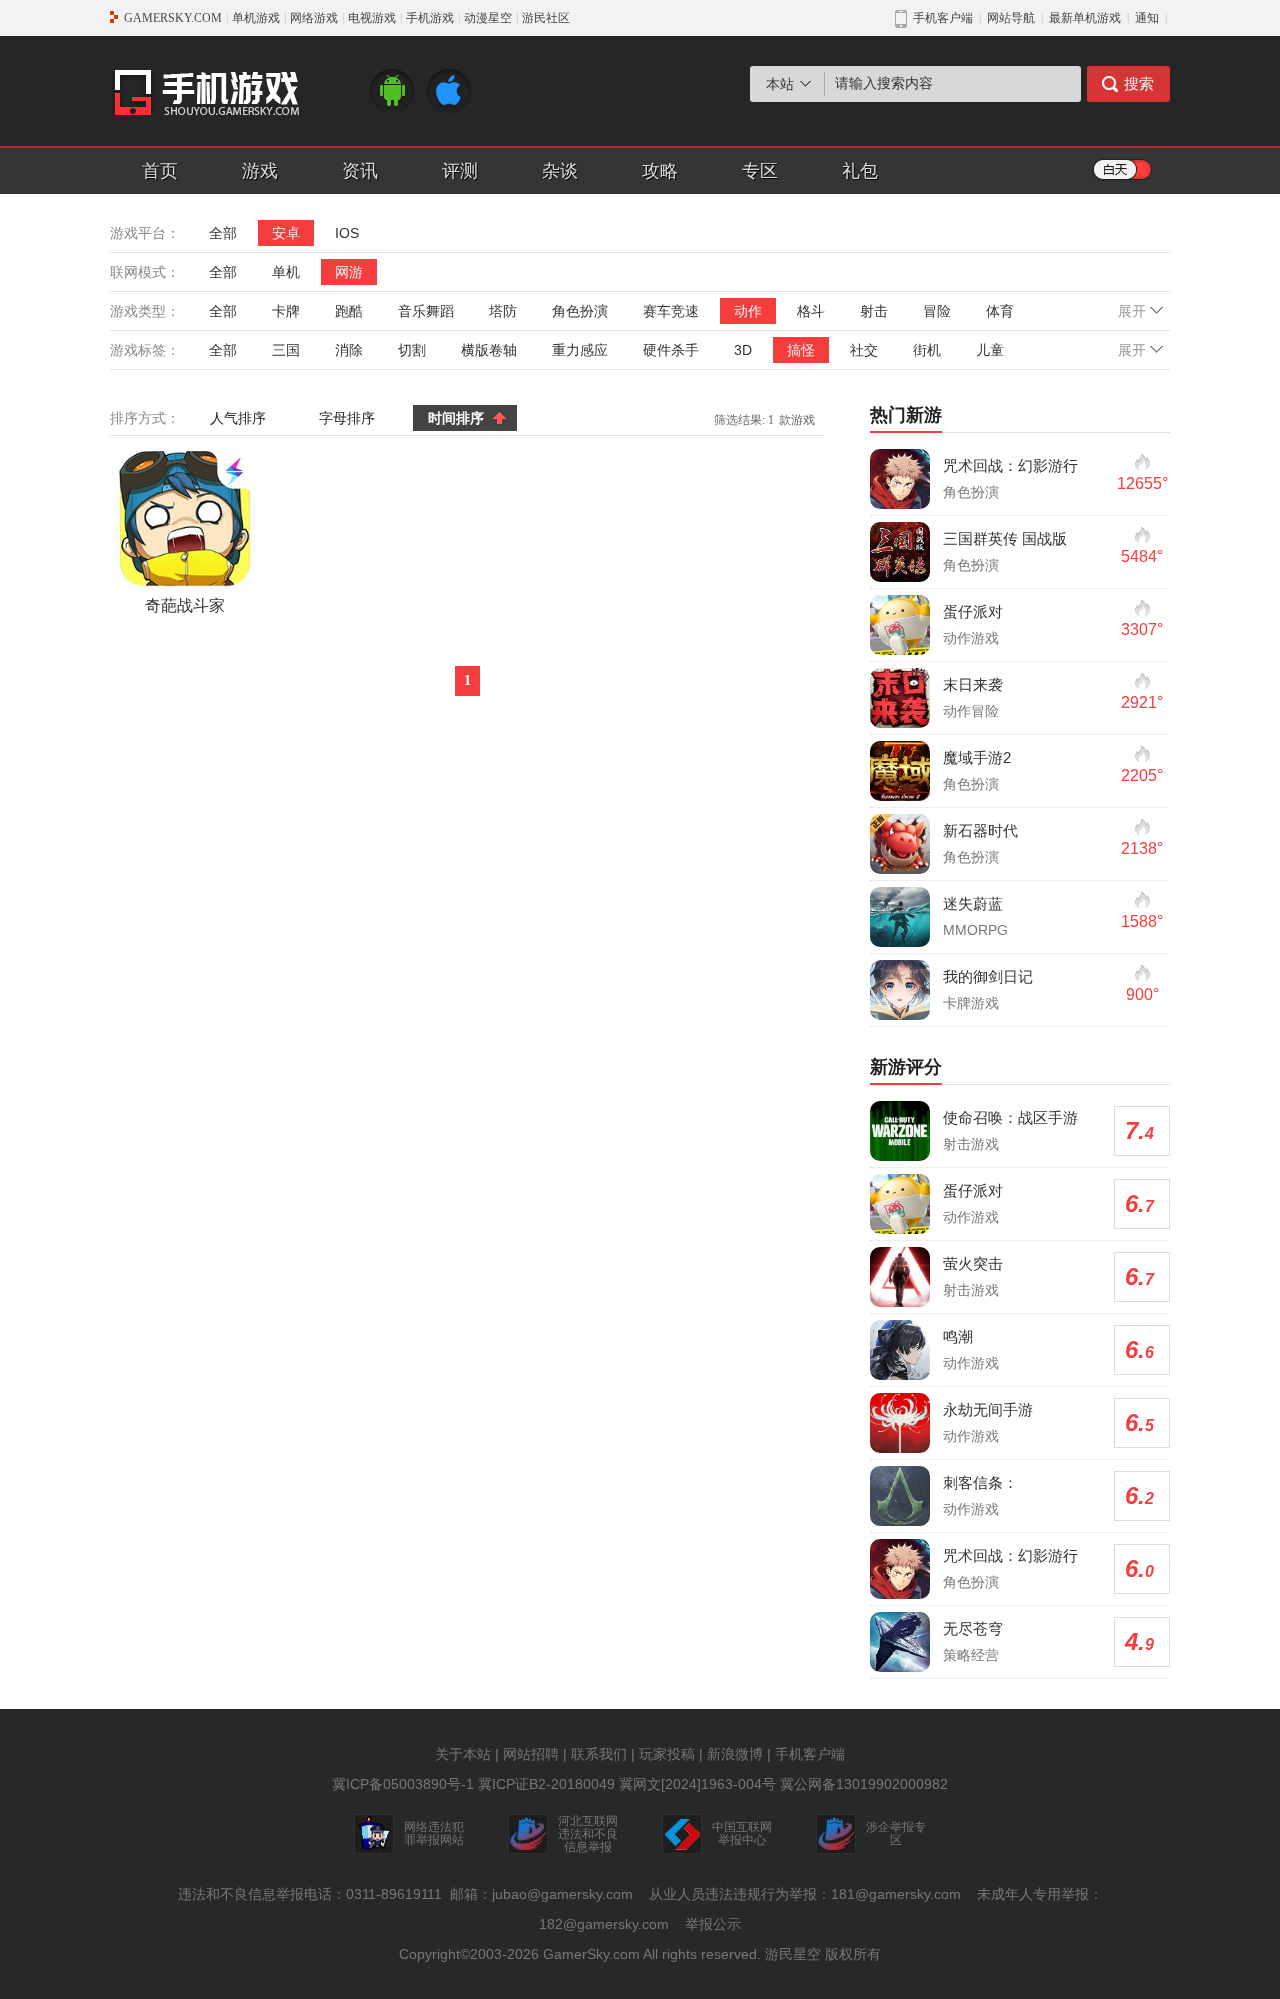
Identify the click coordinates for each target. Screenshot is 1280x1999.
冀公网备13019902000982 (864, 1784)
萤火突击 (973, 1263)
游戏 (260, 171)
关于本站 (463, 1754)
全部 (223, 233)
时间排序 (456, 418)
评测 (460, 171)
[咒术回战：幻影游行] (900, 479)
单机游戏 (256, 18)
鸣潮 (958, 1336)
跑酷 (349, 311)
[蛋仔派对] (900, 625)
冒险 (937, 311)
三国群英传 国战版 (1005, 538)
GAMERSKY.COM (173, 18)
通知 (1147, 18)
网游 (349, 272)
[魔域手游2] (900, 771)
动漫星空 (488, 18)
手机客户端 (810, 1754)
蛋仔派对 (973, 611)
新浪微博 (735, 1754)
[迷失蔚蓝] (900, 917)
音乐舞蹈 (426, 311)
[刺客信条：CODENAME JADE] (900, 1496)
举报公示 (713, 1924)
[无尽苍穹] (900, 1642)
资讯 (360, 171)
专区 (760, 171)
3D (743, 350)
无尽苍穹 (973, 1628)
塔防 (503, 311)
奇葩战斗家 (185, 605)
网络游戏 (314, 18)
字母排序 (347, 418)
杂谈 (560, 171)
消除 (349, 350)
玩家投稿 (667, 1754)
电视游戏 (372, 18)
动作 (748, 311)
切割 (412, 350)
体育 (1000, 311)
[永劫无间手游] (900, 1423)
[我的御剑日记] (900, 990)
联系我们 (599, 1754)
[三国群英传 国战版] (900, 552)
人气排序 (238, 418)
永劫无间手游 (988, 1409)
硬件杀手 (671, 350)
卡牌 (286, 311)
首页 (160, 171)
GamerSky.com (591, 1954)
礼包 (860, 171)
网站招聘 (531, 1754)
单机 (286, 272)
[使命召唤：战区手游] (900, 1131)
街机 (927, 350)
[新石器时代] (900, 844)
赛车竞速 (671, 311)
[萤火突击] (900, 1277)
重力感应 (580, 350)
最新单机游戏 (1085, 18)
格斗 (811, 311)
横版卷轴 (489, 350)
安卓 (286, 233)
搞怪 (801, 350)
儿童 (990, 350)
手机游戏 (430, 18)
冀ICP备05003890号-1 (403, 1784)
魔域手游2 (977, 757)
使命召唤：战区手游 (1010, 1117)
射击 (874, 311)
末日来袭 (973, 684)
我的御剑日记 (988, 976)
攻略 (660, 171)
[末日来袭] (900, 698)
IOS (347, 233)
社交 (864, 350)
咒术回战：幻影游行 (1010, 465)
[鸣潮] (900, 1350)
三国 (286, 350)
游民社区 (546, 18)
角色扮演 (580, 311)
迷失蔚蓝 (973, 903)
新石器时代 (980, 830)
